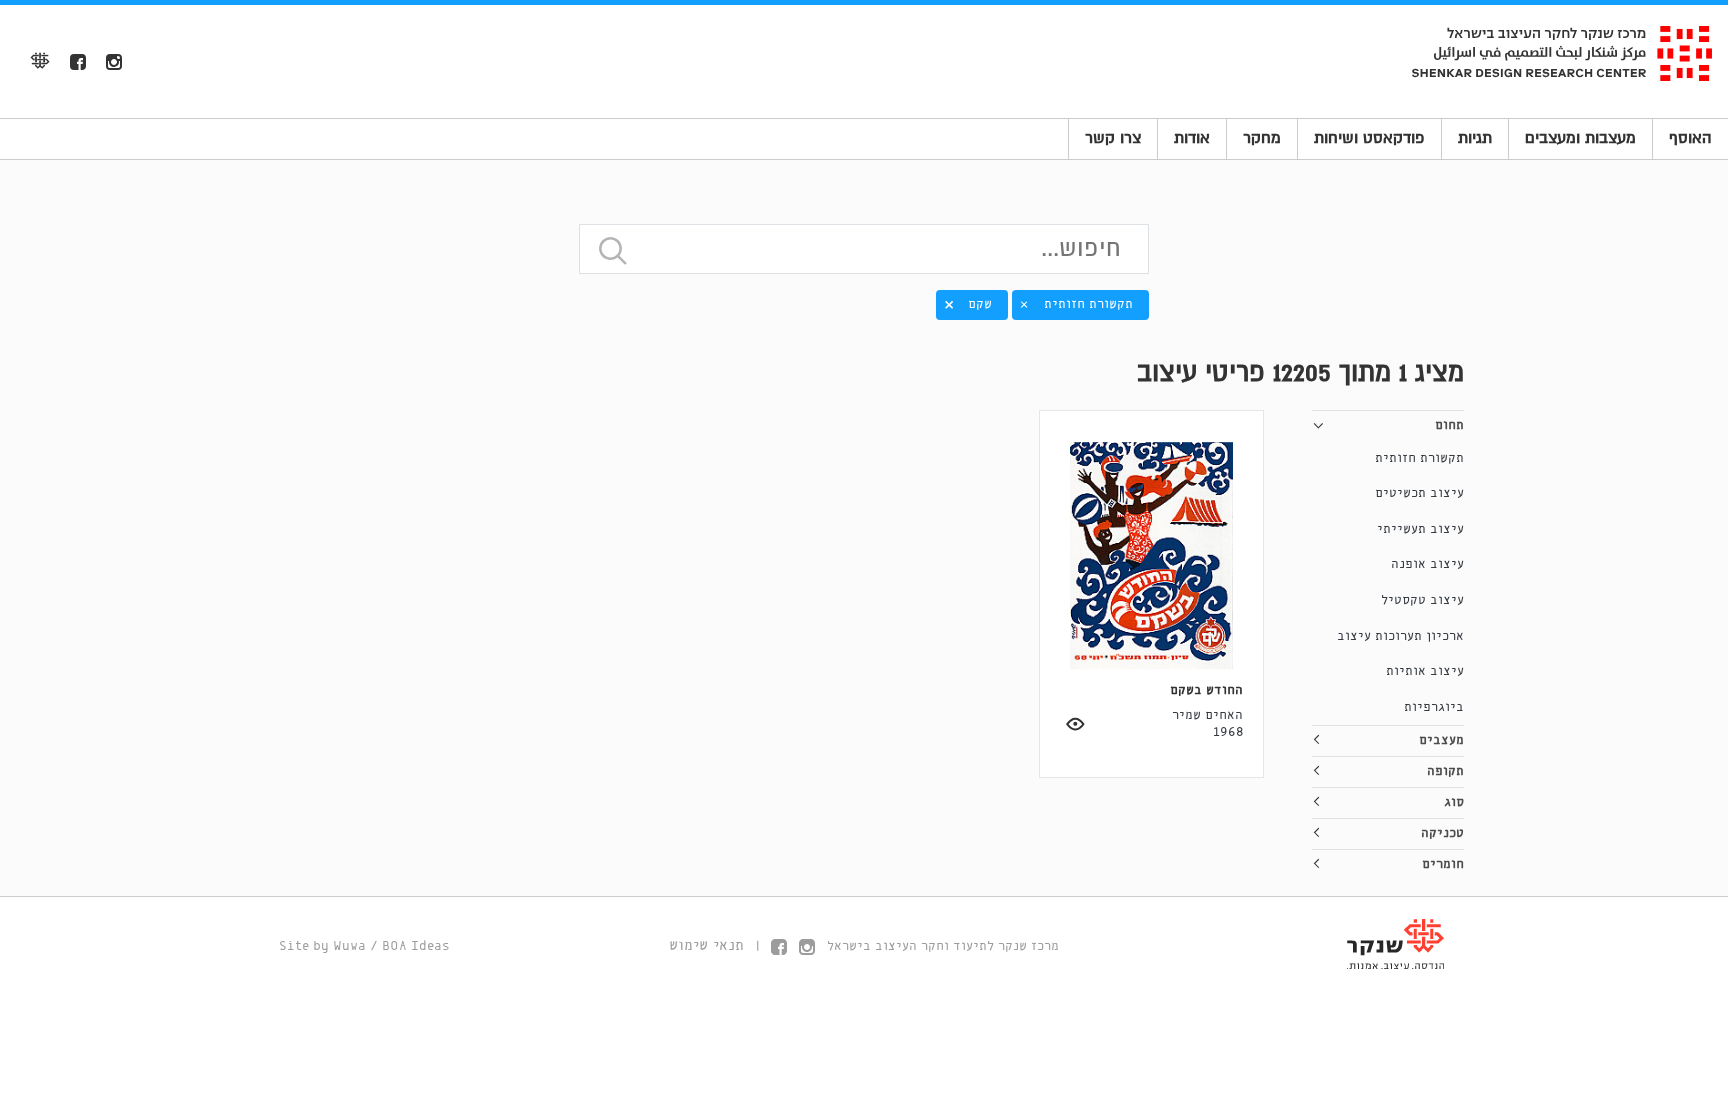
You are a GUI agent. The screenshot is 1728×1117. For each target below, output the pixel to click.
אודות (1192, 138)
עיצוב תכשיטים (1419, 493)
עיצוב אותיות (1425, 671)
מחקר (1262, 138)
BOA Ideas (416, 946)
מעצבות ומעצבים (1580, 138)
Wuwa (349, 946)
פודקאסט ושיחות (1369, 138)
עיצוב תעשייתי (1420, 529)
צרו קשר (1113, 138)
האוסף (1690, 138)
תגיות (1475, 138)
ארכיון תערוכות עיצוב (1400, 636)
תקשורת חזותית (1419, 458)
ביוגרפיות (1434, 707)
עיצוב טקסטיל (1422, 600)
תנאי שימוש (706, 946)
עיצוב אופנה (1427, 564)
